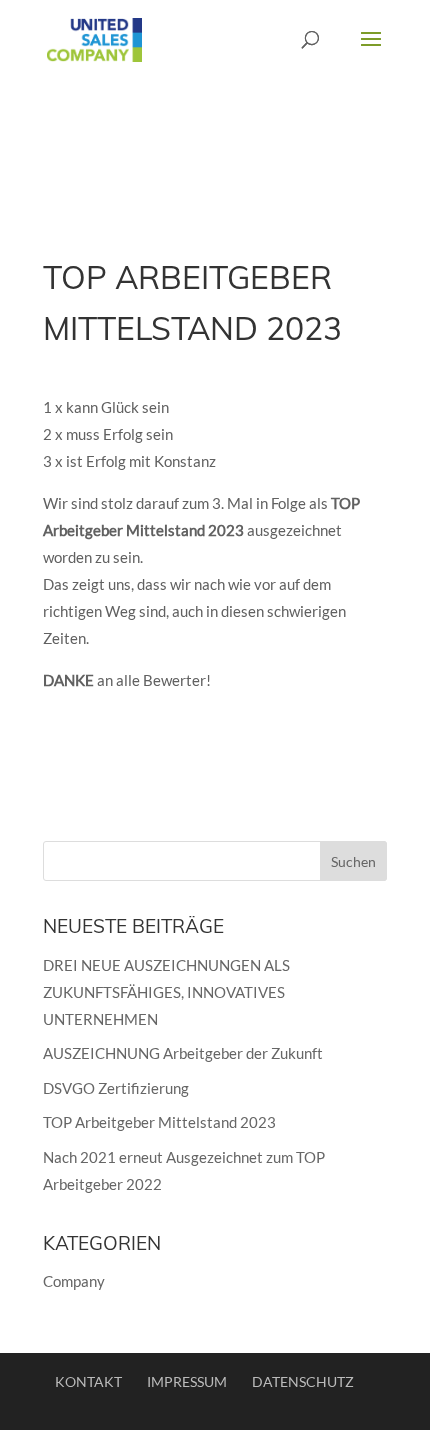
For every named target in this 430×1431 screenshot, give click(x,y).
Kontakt (88, 1381)
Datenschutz (303, 1381)
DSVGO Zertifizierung (116, 1088)
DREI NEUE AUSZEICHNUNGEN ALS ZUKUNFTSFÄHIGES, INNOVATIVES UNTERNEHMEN (166, 992)
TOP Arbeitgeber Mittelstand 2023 (159, 1122)
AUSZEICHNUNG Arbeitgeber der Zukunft (183, 1053)
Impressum (187, 1381)
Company (74, 1281)
